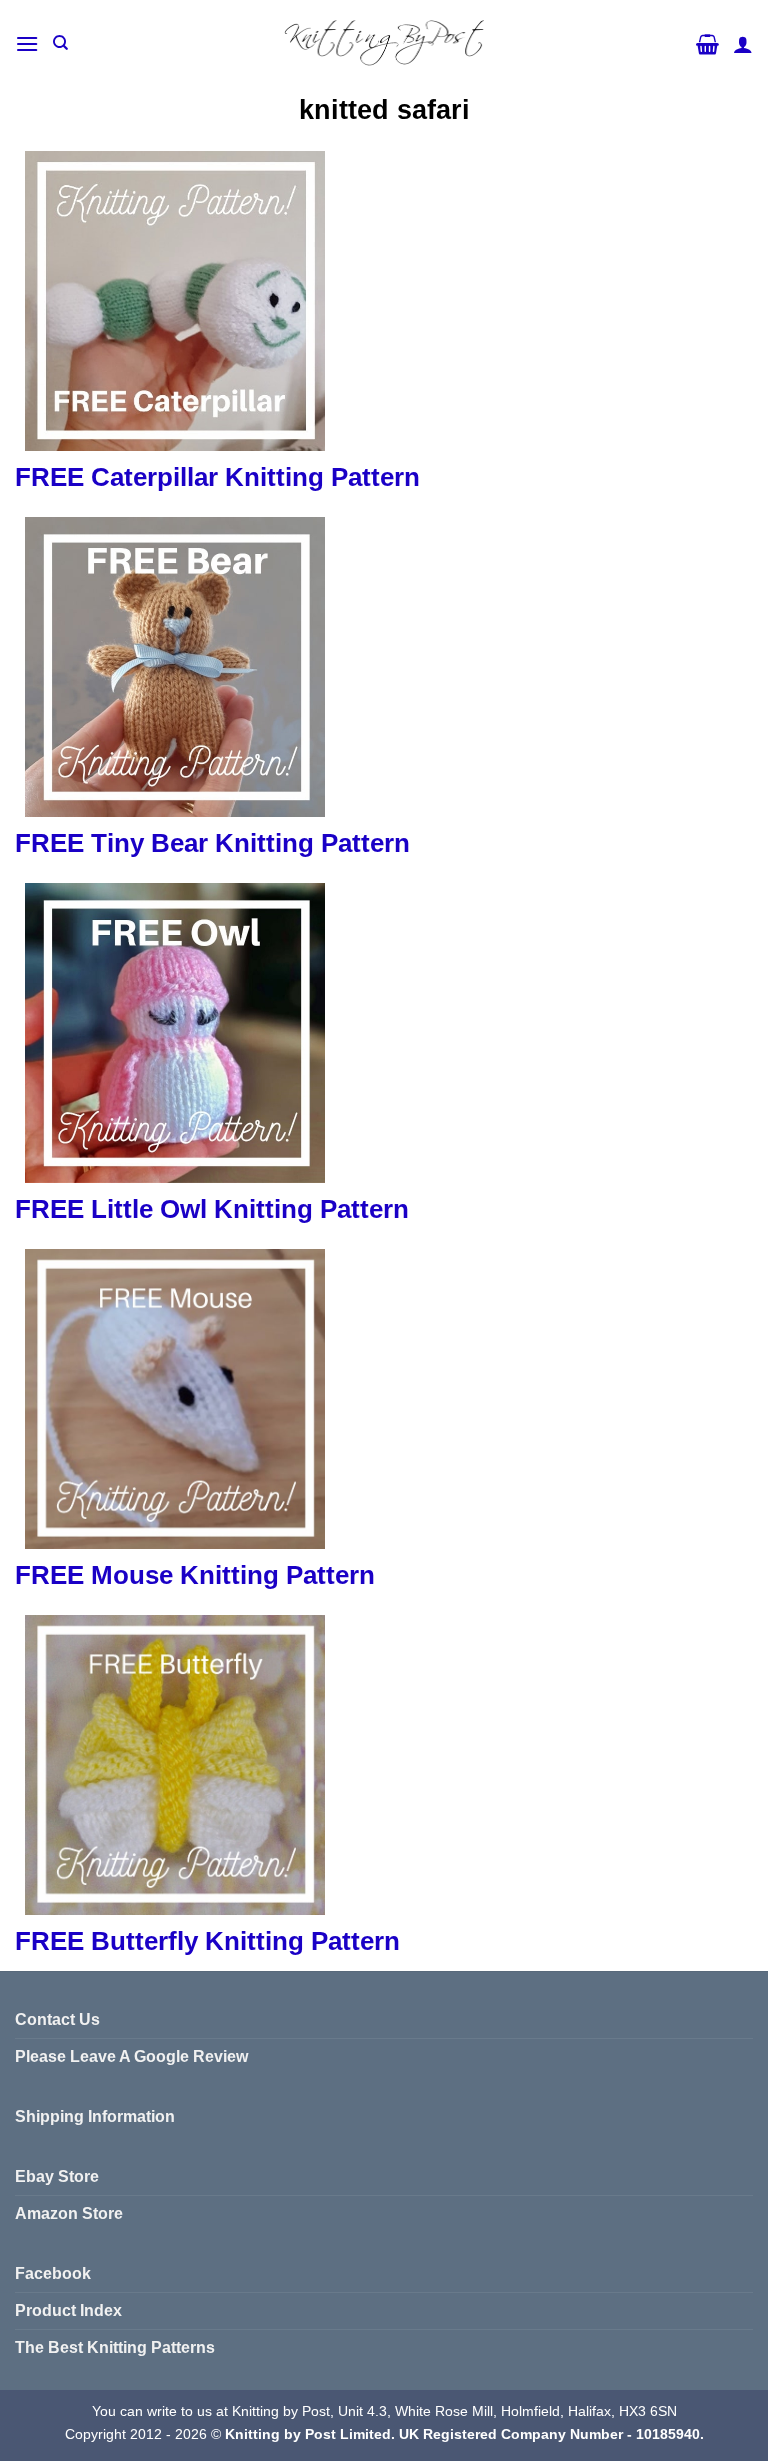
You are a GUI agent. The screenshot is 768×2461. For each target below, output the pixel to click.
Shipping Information (95, 2116)
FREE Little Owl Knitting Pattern (212, 1209)
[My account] (743, 44)
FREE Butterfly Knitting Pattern (207, 1941)
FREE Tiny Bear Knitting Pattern (212, 843)
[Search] (60, 43)
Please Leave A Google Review (131, 2056)
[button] (27, 43)
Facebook (53, 2273)
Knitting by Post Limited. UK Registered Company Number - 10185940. (464, 2434)
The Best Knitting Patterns (115, 2347)
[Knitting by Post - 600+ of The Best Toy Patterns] (384, 43)
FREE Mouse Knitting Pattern (195, 1575)
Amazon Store (69, 2213)
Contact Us (57, 2019)
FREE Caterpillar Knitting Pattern (217, 477)
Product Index (68, 2310)
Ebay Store (57, 2176)
